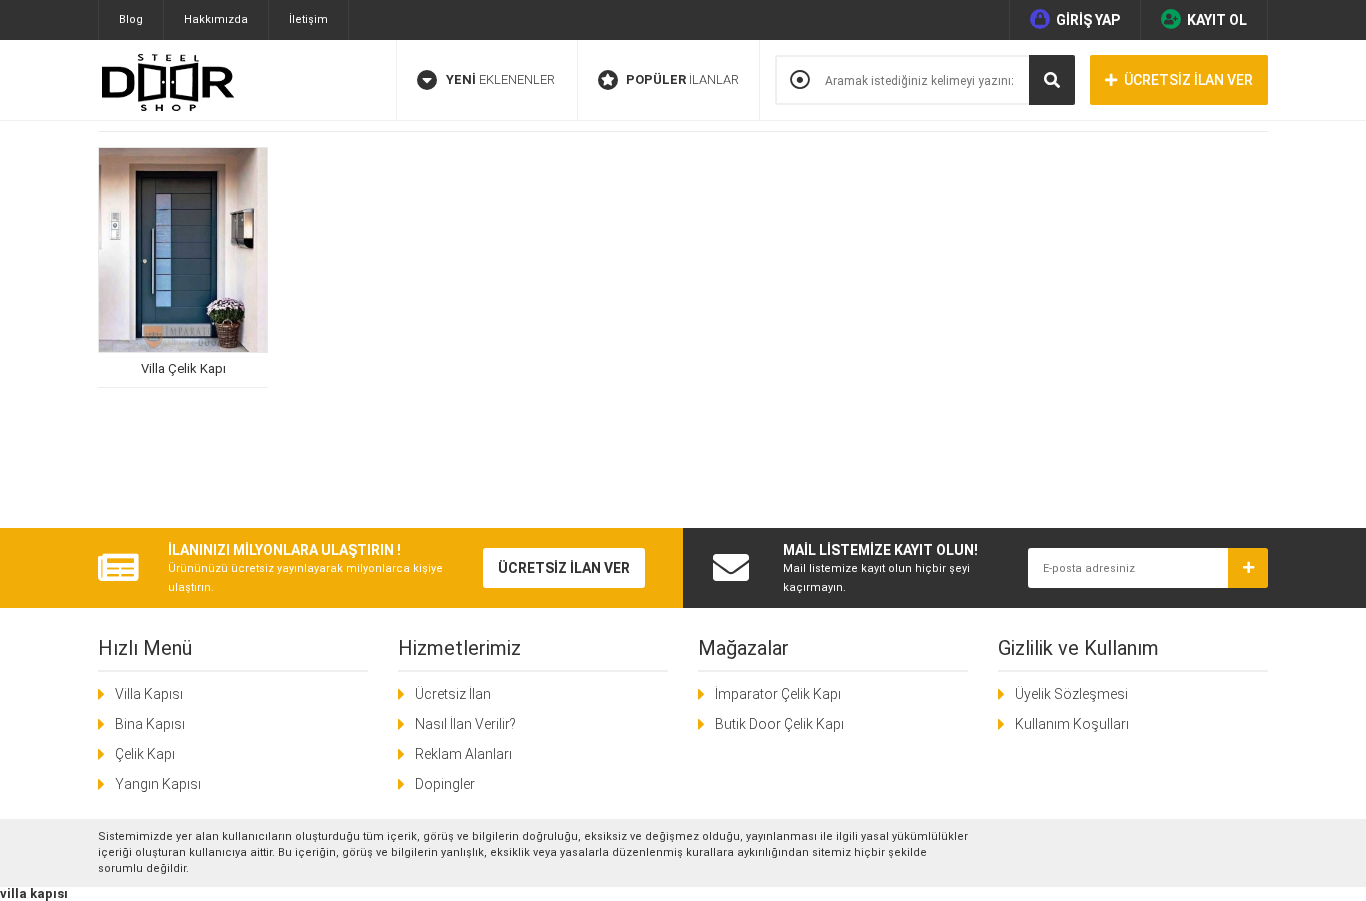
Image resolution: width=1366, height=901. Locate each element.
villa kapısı (34, 893)
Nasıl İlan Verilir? (465, 724)
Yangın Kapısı (158, 784)
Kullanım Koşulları (1072, 724)
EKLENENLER (500, 79)
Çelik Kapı (145, 754)
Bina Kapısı (150, 724)
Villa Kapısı (149, 694)
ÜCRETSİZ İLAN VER (1188, 80)
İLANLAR (682, 79)
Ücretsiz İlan (453, 694)
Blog (131, 19)
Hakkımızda (216, 19)
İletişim (308, 19)
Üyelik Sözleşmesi (1071, 694)
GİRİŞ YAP (1088, 20)
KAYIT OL (1217, 20)
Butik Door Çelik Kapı (779, 724)
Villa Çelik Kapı (183, 368)
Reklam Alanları (463, 754)
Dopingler (445, 784)
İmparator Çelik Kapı (778, 694)
